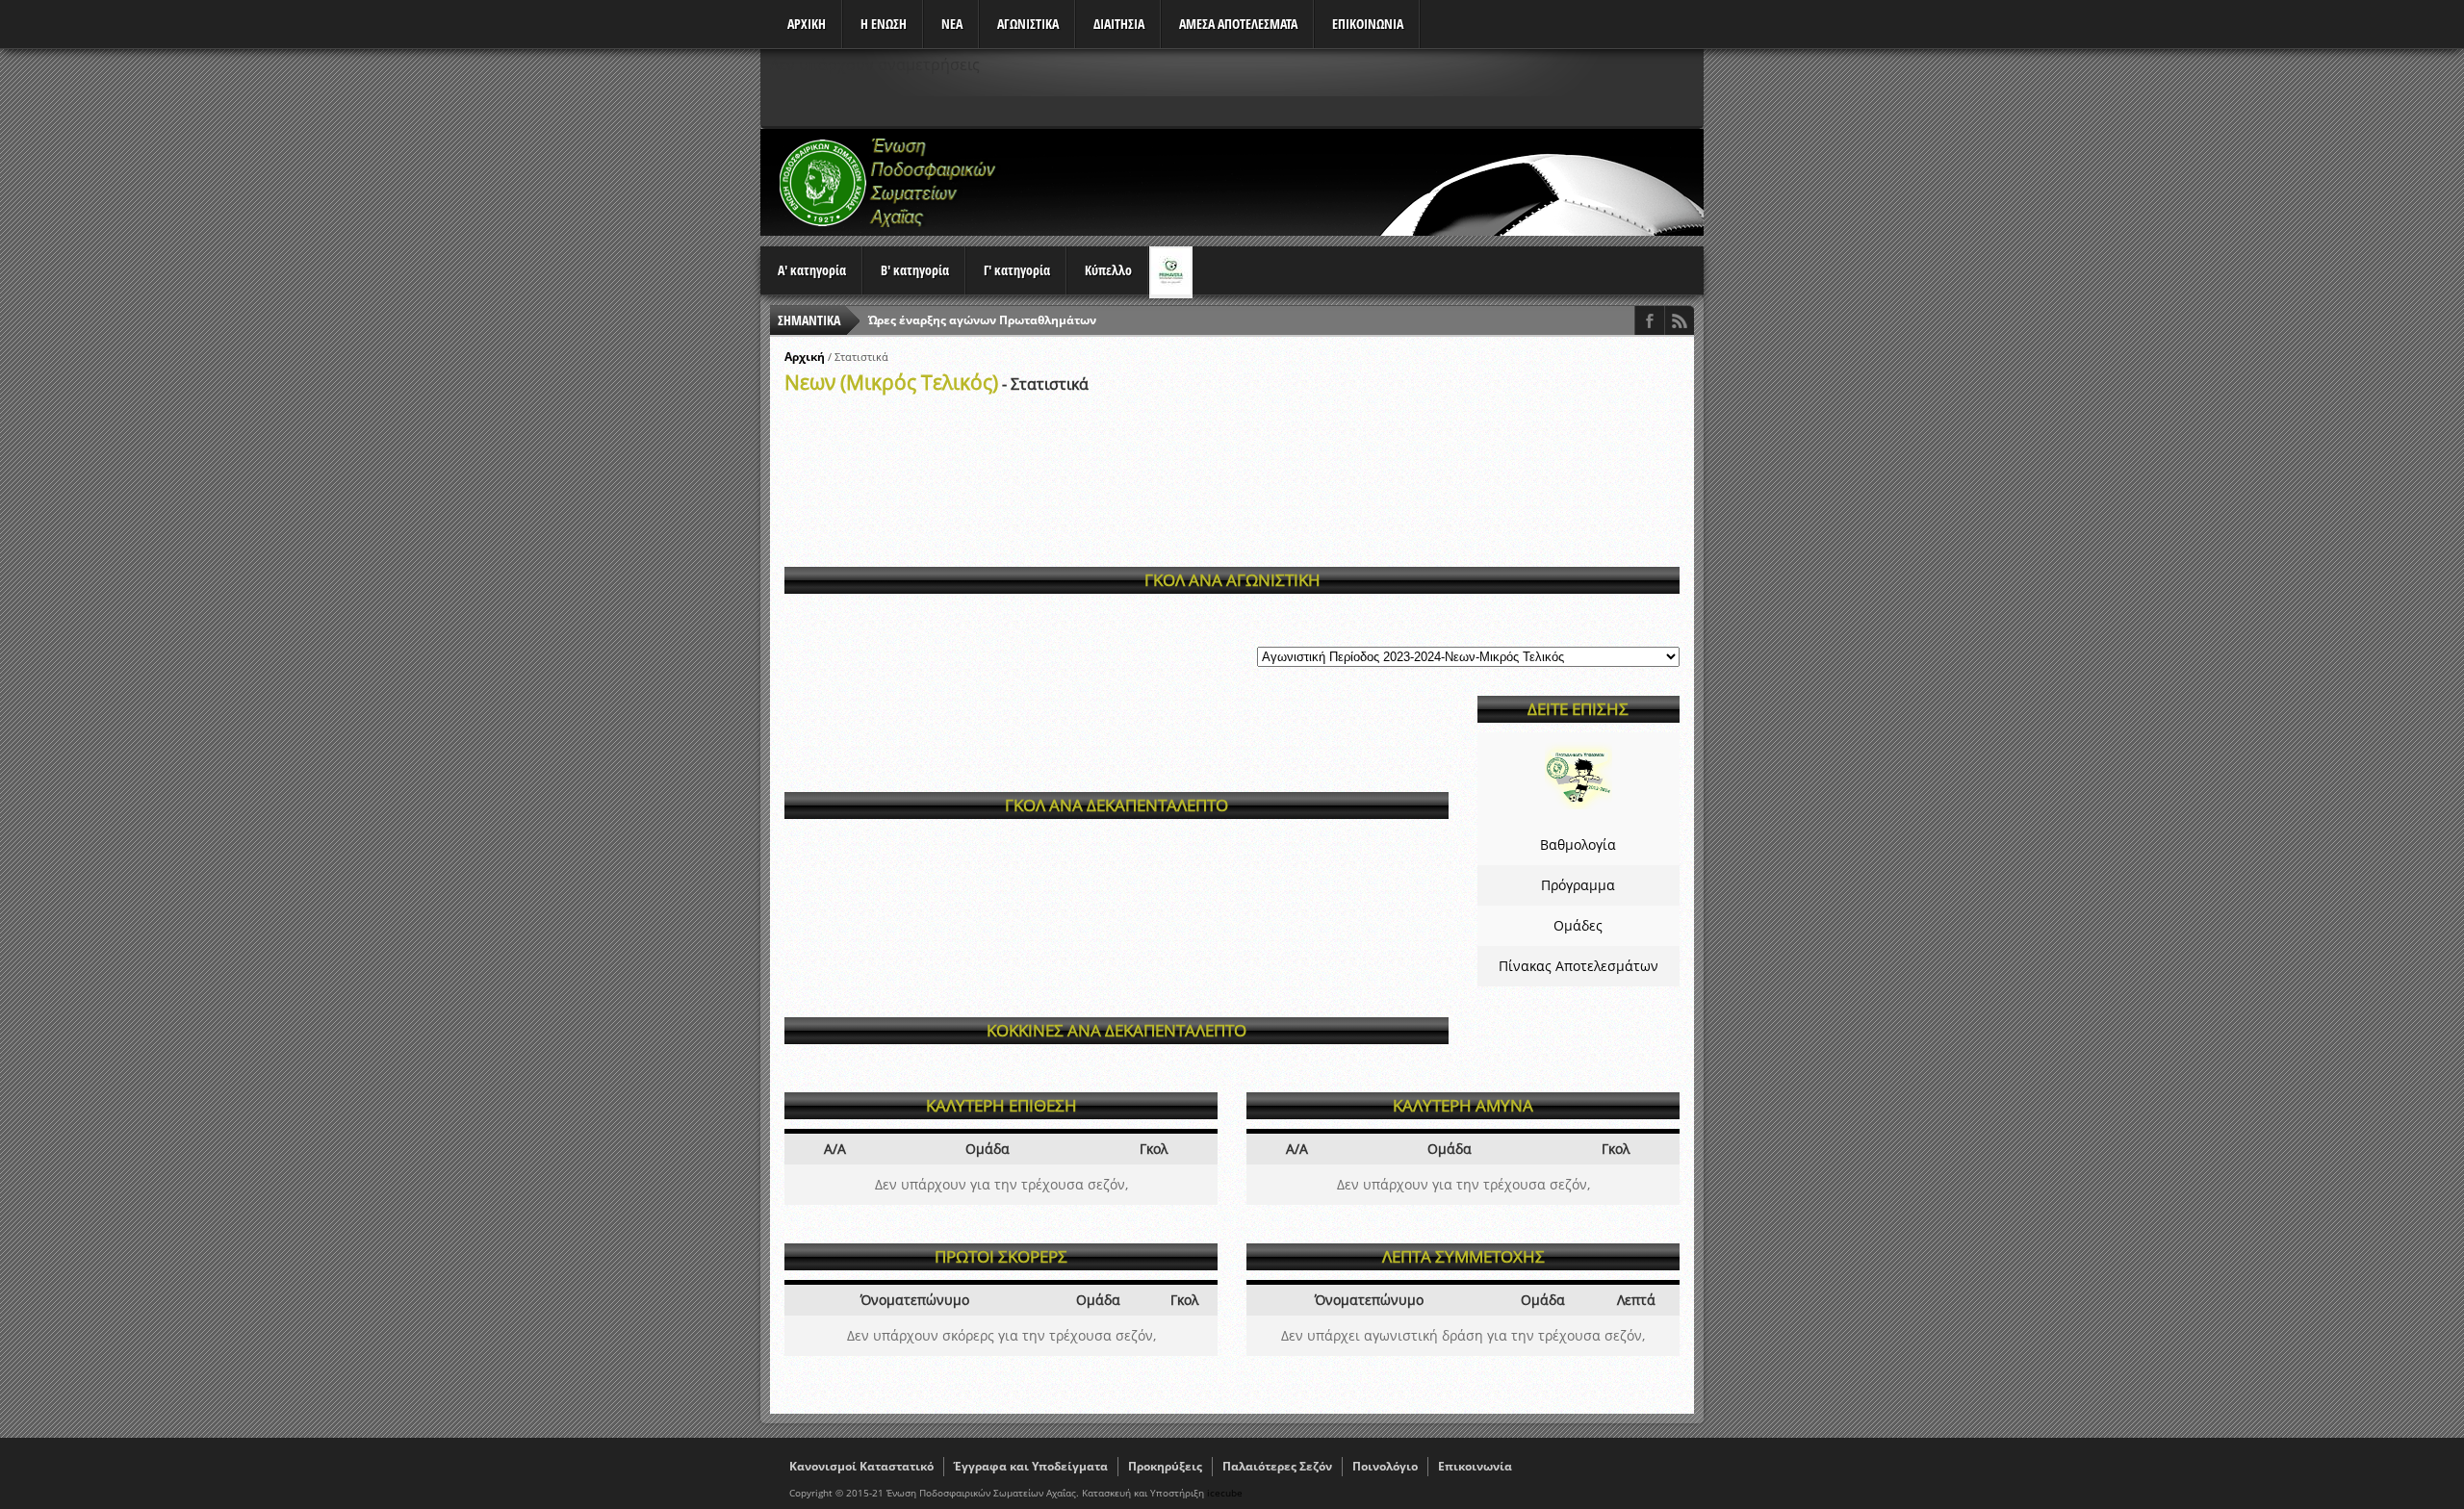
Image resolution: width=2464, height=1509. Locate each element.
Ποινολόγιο (1385, 1466)
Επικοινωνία (1475, 1466)
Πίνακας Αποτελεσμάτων (1578, 966)
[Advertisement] (1353, 182)
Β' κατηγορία (915, 270)
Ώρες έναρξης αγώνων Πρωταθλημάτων (982, 320)
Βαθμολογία (1578, 844)
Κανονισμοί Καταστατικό (861, 1466)
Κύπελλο (1108, 270)
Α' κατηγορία (812, 270)
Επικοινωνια (1368, 24)
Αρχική (805, 357)
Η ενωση (884, 24)
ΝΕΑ (952, 24)
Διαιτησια (1119, 24)
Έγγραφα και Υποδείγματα (1031, 1466)
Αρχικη (807, 24)
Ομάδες (1578, 925)
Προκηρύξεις (1165, 1466)
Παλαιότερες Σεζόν (1277, 1466)
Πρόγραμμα (1578, 885)
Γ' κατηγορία (1017, 270)
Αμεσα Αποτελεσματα (1238, 24)
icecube (1225, 1493)
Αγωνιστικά (1028, 24)
